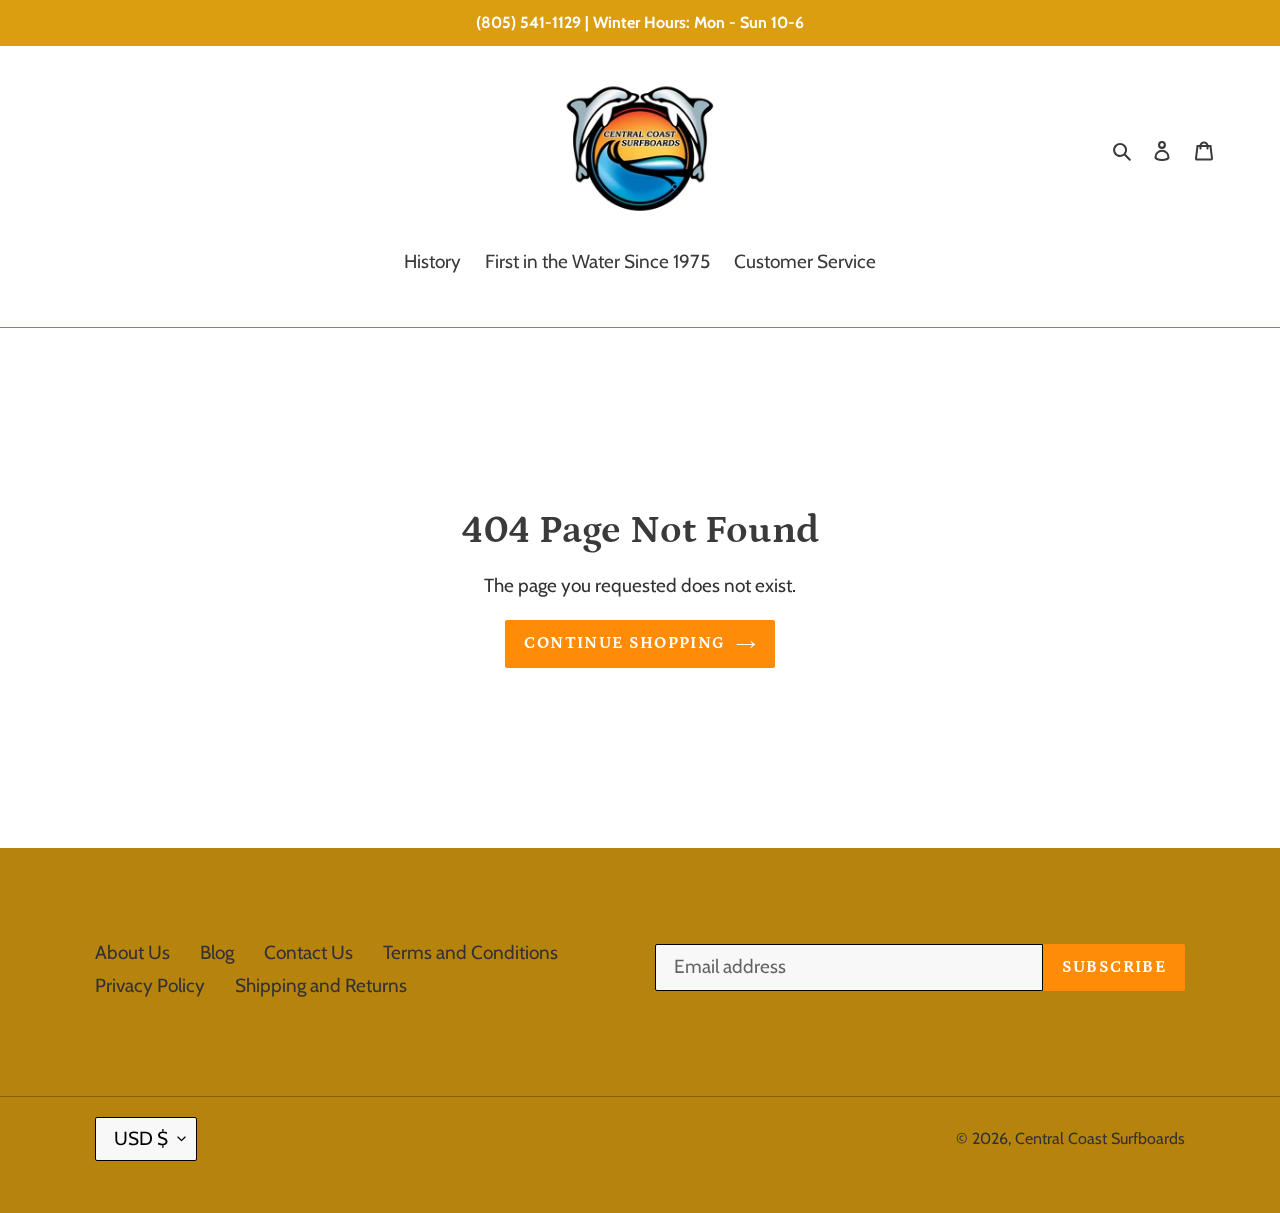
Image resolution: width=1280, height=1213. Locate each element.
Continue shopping (624, 643)
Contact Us (308, 952)
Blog (217, 952)
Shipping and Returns (321, 985)
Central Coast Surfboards (1100, 1138)
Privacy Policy (150, 985)
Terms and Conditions (470, 952)
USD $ (141, 1138)
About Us (132, 952)
